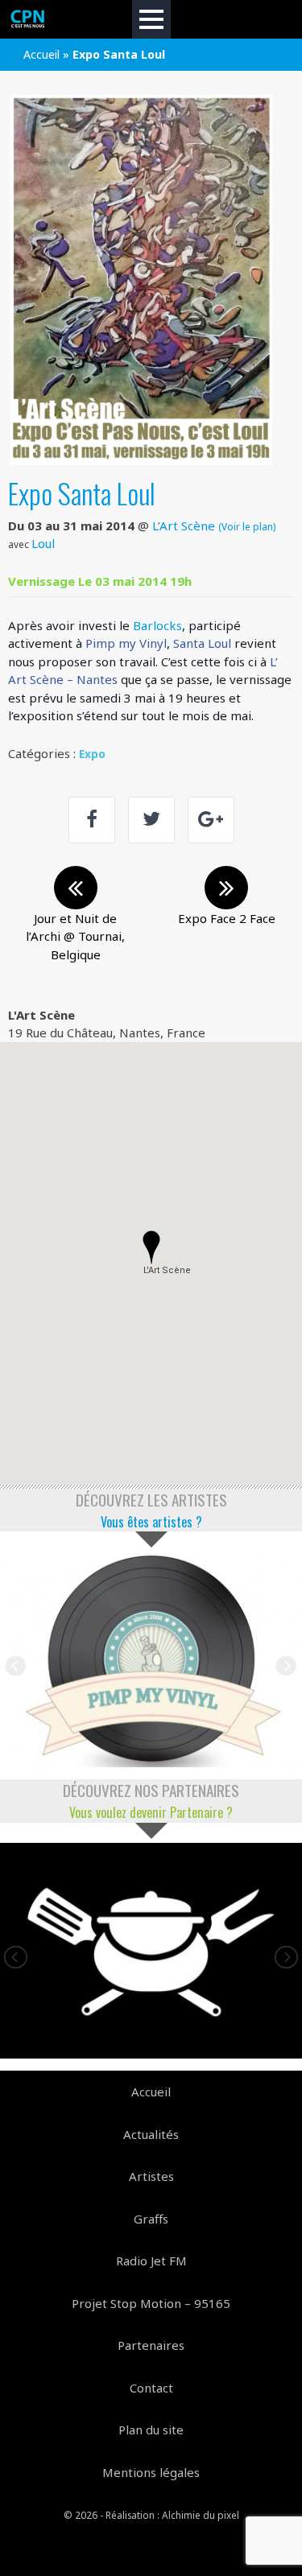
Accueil (41, 54)
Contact (151, 2388)
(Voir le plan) (247, 526)
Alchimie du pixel (201, 2515)
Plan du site (151, 2430)
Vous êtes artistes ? (151, 1522)
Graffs (151, 2219)
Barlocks (157, 625)
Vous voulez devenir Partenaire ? (151, 1812)
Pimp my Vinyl (126, 643)
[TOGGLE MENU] (151, 19)
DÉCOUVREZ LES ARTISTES (151, 1500)
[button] (151, 1247)
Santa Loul (202, 643)
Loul (43, 543)
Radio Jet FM (151, 2261)
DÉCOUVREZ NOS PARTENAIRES (151, 1790)
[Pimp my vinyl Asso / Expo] (151, 1660)
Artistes (151, 2176)
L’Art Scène (184, 526)
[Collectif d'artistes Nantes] (29, 19)
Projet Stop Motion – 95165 (151, 2303)
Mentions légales (151, 2472)
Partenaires (151, 2345)
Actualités (151, 2134)
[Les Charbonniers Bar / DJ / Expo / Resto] (151, 1951)
